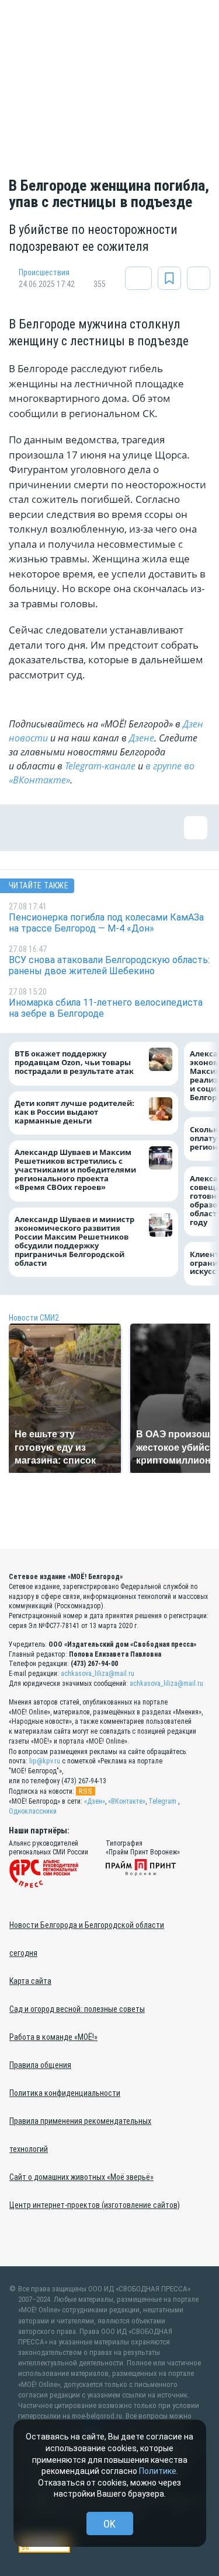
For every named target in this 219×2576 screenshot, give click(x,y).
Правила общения (40, 2065)
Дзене (142, 738)
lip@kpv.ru (45, 1761)
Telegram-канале (100, 766)
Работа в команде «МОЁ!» (53, 2037)
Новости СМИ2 (34, 1318)
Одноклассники (33, 1811)
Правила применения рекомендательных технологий (80, 2135)
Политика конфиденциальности (65, 2093)
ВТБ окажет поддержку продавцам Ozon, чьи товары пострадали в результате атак (74, 1063)
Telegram (162, 1801)
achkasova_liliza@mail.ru (98, 1674)
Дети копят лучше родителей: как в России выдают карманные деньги (74, 1112)
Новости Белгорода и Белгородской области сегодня (87, 1939)
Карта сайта (30, 1981)
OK (109, 2524)
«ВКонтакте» (127, 1801)
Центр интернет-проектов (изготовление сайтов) (95, 2205)
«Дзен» (95, 1801)
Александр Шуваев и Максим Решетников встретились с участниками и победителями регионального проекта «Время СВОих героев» (75, 1170)
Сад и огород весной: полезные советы (77, 2009)
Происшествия (44, 272)
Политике (158, 2471)
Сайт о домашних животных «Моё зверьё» (81, 2177)
